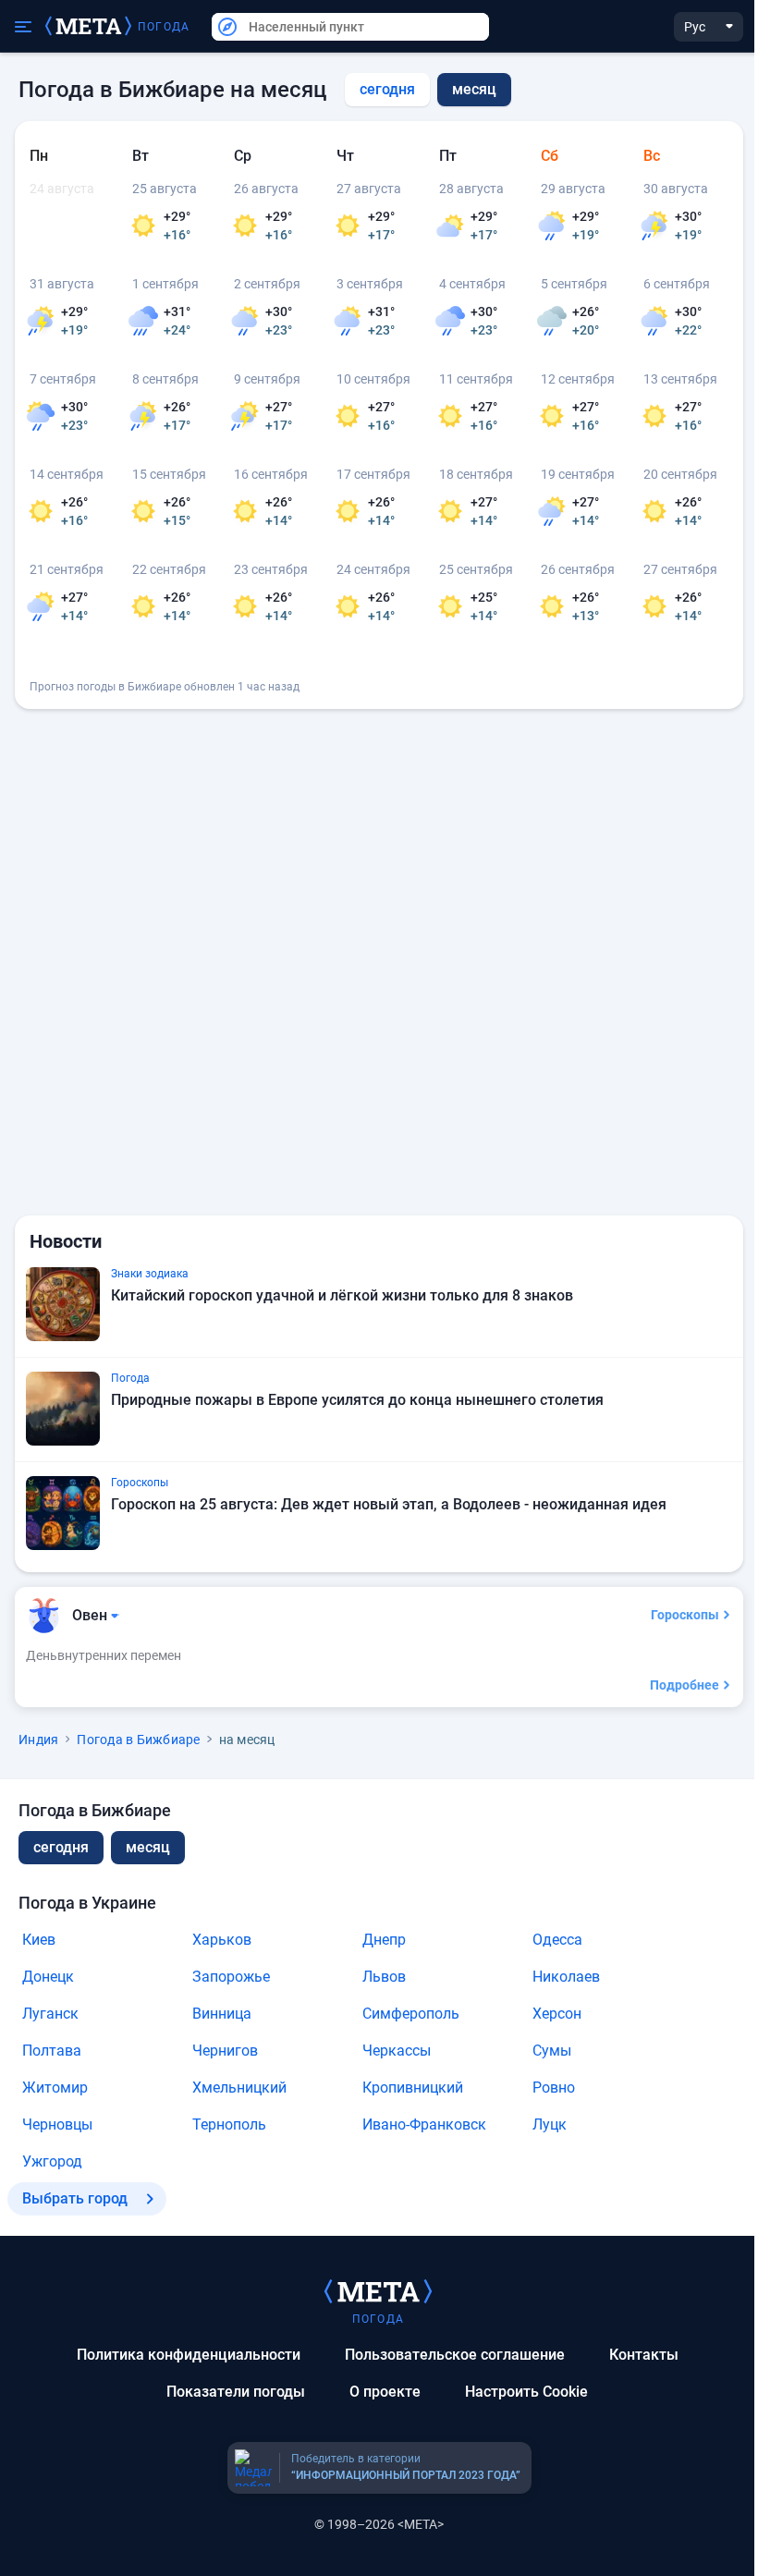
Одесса (557, 1940)
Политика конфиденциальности (189, 2355)
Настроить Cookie (526, 2392)
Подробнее (685, 1685)
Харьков (222, 1940)
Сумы (552, 2051)
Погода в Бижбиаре (138, 1740)
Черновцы (57, 2124)
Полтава (52, 2051)
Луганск (50, 2014)
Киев (39, 1940)
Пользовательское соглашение (455, 2355)
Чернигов (225, 2051)
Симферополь (411, 2014)
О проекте (385, 2392)
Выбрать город (75, 2198)
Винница (222, 2014)
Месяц (148, 1847)
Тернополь (229, 2124)
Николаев (566, 1977)
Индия (38, 1740)
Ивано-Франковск (424, 2124)
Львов (384, 1977)
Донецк (48, 1977)
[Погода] (378, 2290)
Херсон (557, 2014)
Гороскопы (685, 1615)
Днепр (384, 1940)
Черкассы (397, 2051)
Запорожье (231, 1977)
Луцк (550, 2124)
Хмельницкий (239, 2088)
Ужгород (52, 2161)
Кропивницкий (413, 2088)
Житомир (55, 2088)
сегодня (387, 89)
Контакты (644, 2355)
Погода (164, 27)
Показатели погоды (236, 2392)
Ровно (554, 2088)
